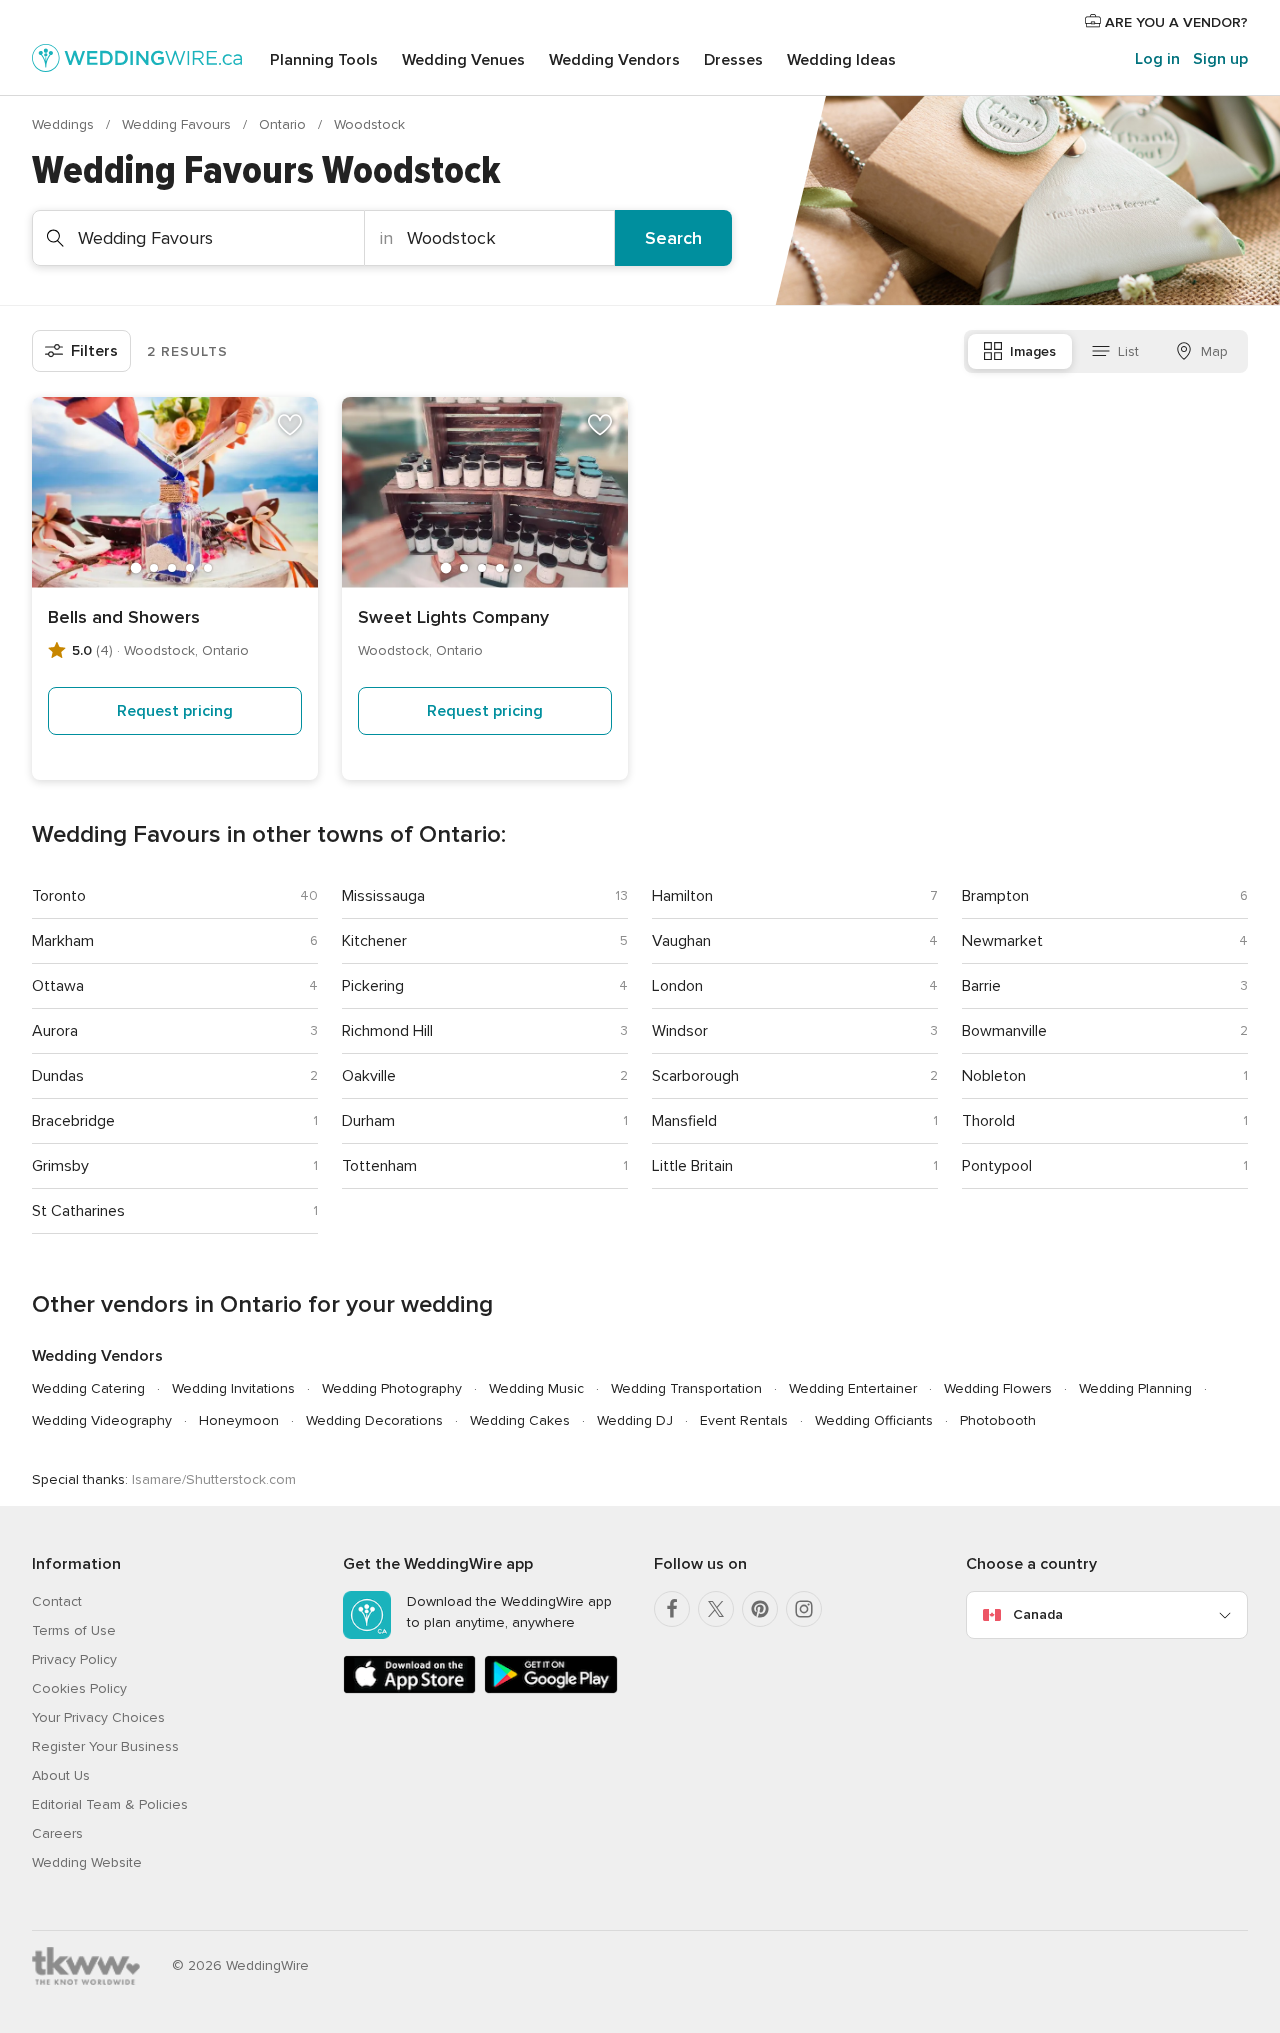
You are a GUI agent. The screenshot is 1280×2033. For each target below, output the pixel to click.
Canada (1038, 1614)
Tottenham (379, 1166)
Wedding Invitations (233, 1388)
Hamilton (682, 896)
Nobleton (994, 1076)
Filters (94, 351)
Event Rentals (744, 1420)
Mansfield (684, 1121)
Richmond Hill (387, 1031)
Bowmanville (1004, 1031)
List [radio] (1128, 351)
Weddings (65, 124)
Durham (368, 1121)
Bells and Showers (124, 617)
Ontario (284, 124)
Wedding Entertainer (853, 1388)
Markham (63, 941)
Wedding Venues (463, 60)
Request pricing (175, 711)
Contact (57, 1601)
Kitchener (374, 941)
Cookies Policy (79, 1688)
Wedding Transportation (686, 1388)
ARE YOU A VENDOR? (1174, 22)
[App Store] (409, 1689)
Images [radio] (1033, 351)
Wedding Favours (178, 124)
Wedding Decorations (374, 1420)
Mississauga (383, 896)
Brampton (995, 896)
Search (673, 238)
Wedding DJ (635, 1420)
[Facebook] (672, 1609)
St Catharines (78, 1211)
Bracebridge (73, 1121)
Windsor (680, 1031)
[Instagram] (804, 1609)
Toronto (59, 896)
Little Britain (692, 1166)
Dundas (58, 1076)
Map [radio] (1214, 351)
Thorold (988, 1121)
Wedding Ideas (841, 60)
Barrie (981, 986)
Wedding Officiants (874, 1420)
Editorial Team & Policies (110, 1804)
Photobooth (998, 1420)
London (677, 986)
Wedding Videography (102, 1420)
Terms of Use (74, 1630)
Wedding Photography (392, 1388)
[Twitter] (716, 1609)
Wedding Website (87, 1862)
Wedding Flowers (998, 1388)
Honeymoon (239, 1420)
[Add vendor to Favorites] (290, 425)
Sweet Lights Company (453, 617)
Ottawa (58, 986)
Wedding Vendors (614, 60)
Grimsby (60, 1166)
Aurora (55, 1031)
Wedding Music (536, 1388)
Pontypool (997, 1166)
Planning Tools (324, 60)
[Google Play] (550, 1689)
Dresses (733, 60)
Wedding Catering (88, 1388)
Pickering (373, 986)
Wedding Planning (1135, 1388)
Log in (1157, 59)
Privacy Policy (74, 1659)
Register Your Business (105, 1746)
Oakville (369, 1076)
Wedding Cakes (520, 1420)
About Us (61, 1775)
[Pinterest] (760, 1609)
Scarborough (695, 1076)
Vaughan (681, 941)
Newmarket (1002, 941)
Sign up (1220, 59)
